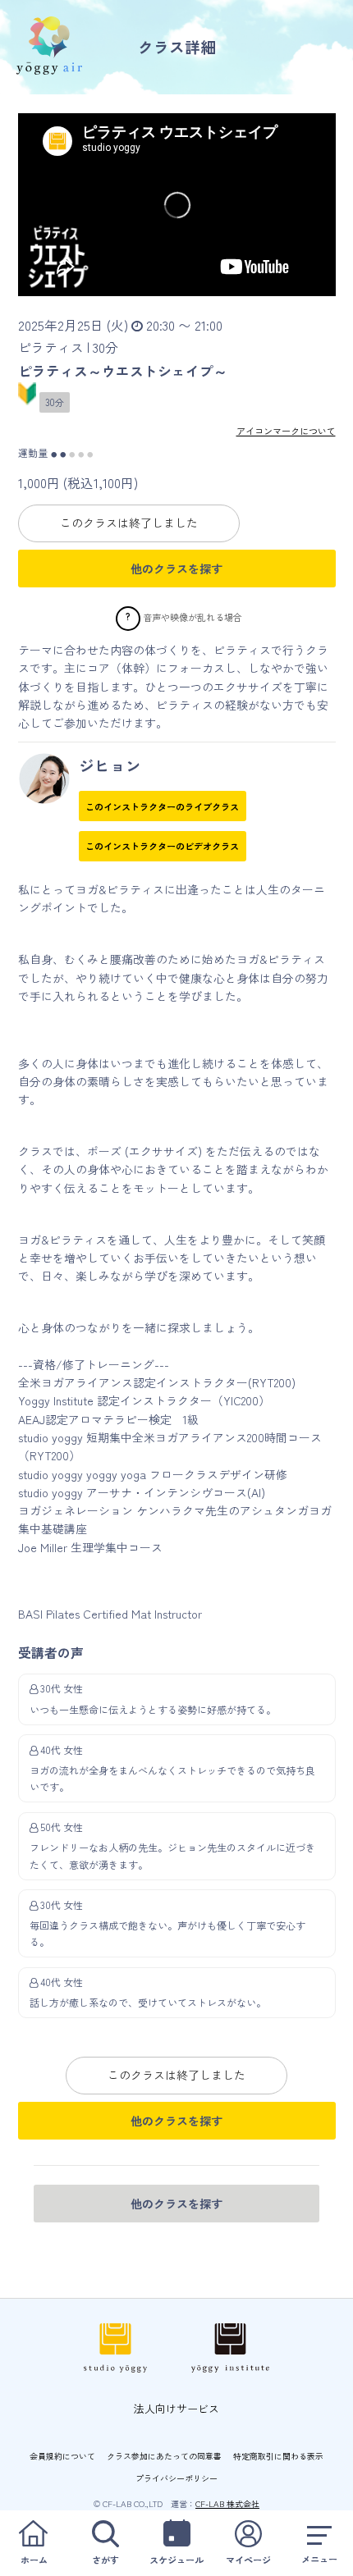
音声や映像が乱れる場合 (193, 617)
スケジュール (176, 2560)
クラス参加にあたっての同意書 (164, 2456)
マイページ (248, 2560)
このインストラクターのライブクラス (162, 806)
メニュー (319, 2559)
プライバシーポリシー (176, 2478)
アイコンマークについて (286, 431)
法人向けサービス (176, 2408)
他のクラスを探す (176, 569)
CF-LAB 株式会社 (227, 2503)
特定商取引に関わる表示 (278, 2456)
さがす (105, 2560)
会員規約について (62, 2456)
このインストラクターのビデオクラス (162, 846)
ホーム (34, 2560)
